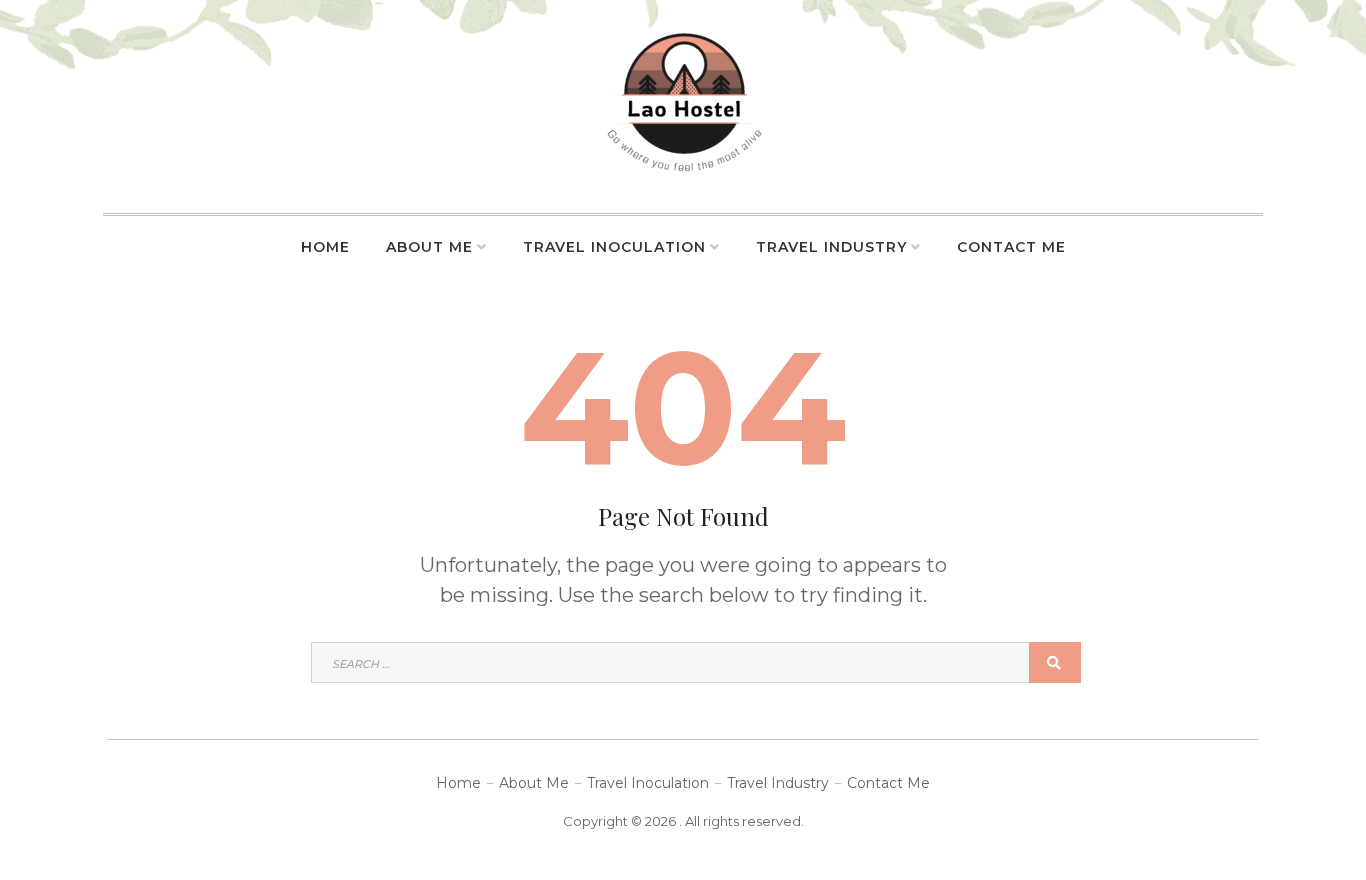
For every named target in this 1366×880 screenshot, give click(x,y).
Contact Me (1011, 247)
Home (325, 247)
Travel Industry (831, 247)
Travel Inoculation (614, 247)
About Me (429, 247)
